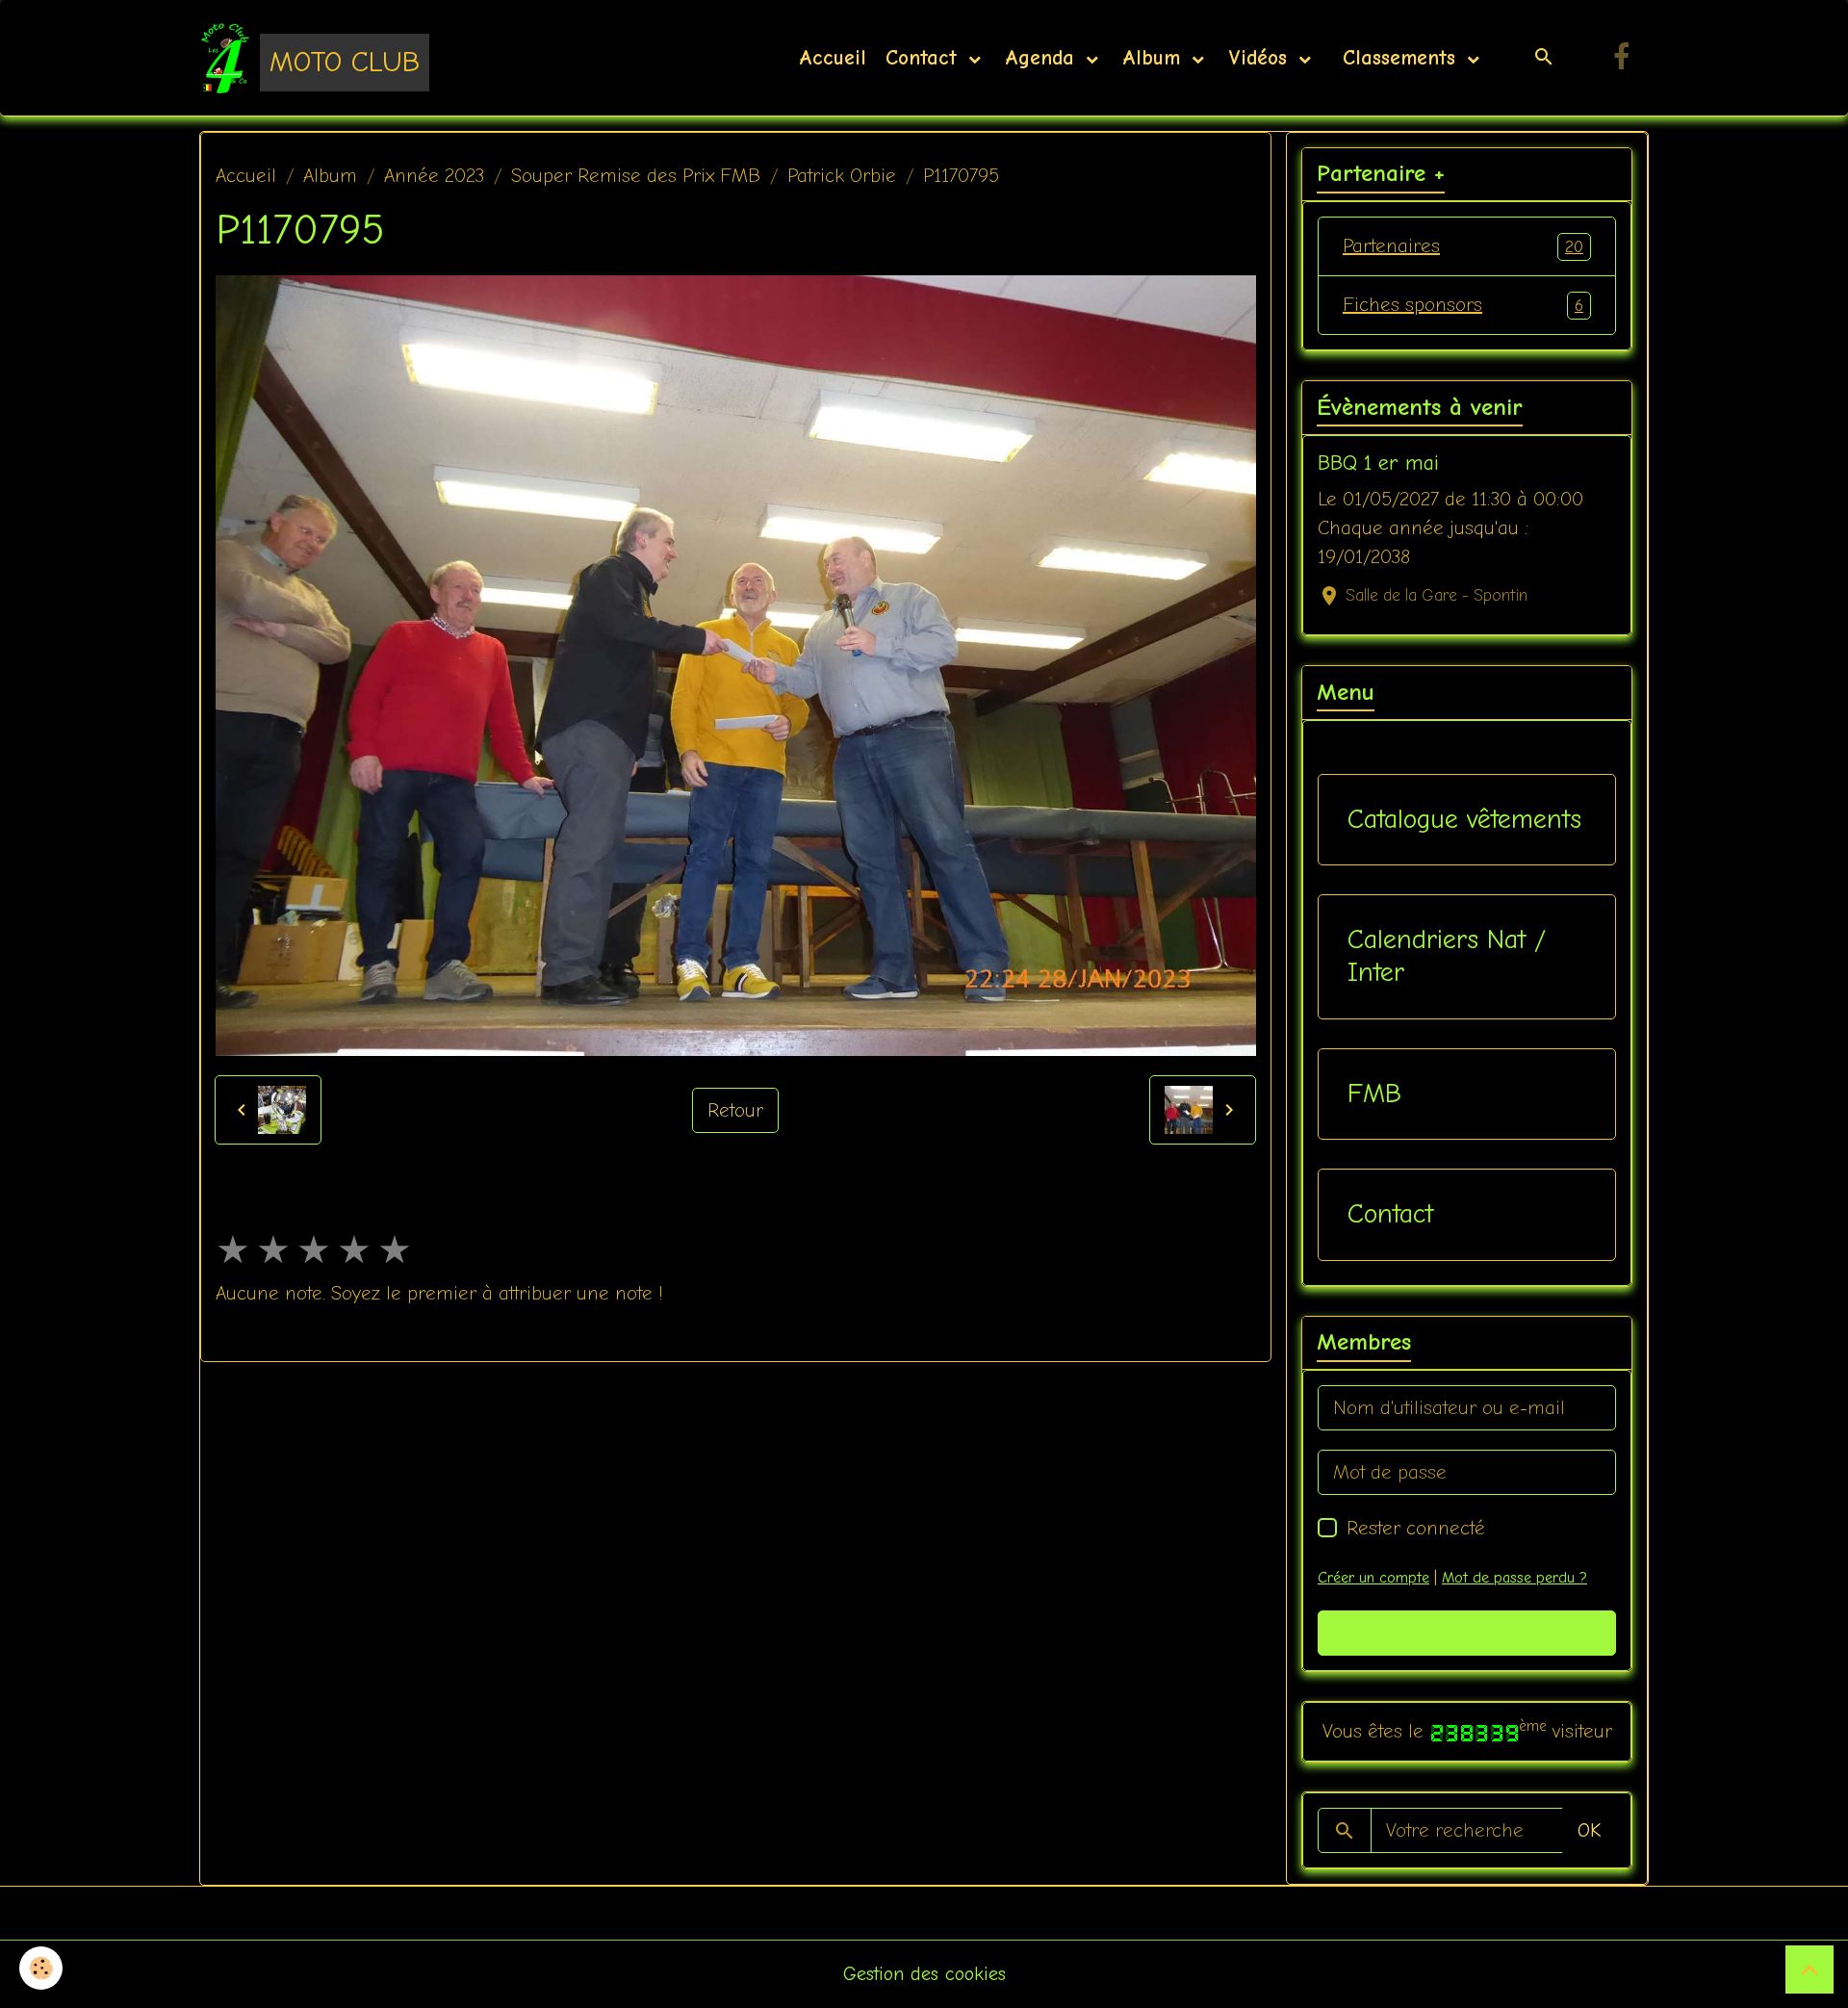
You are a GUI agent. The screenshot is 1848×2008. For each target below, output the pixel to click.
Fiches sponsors (1463, 305)
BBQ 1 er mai (1378, 463)
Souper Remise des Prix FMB (636, 176)
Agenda (1043, 58)
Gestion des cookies (924, 1974)
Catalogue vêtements (1464, 819)
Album (1155, 58)
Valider (1467, 1633)
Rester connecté (1416, 1528)
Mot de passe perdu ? (1514, 1578)
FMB (1374, 1094)
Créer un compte (1373, 1578)
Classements (1399, 58)
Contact (925, 58)
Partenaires (1463, 246)
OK (1589, 1830)
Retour (735, 1110)
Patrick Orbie (842, 176)
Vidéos (1261, 58)
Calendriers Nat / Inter (1447, 956)
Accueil (833, 58)
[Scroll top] (1809, 1969)
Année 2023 (434, 176)
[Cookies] (41, 1968)
